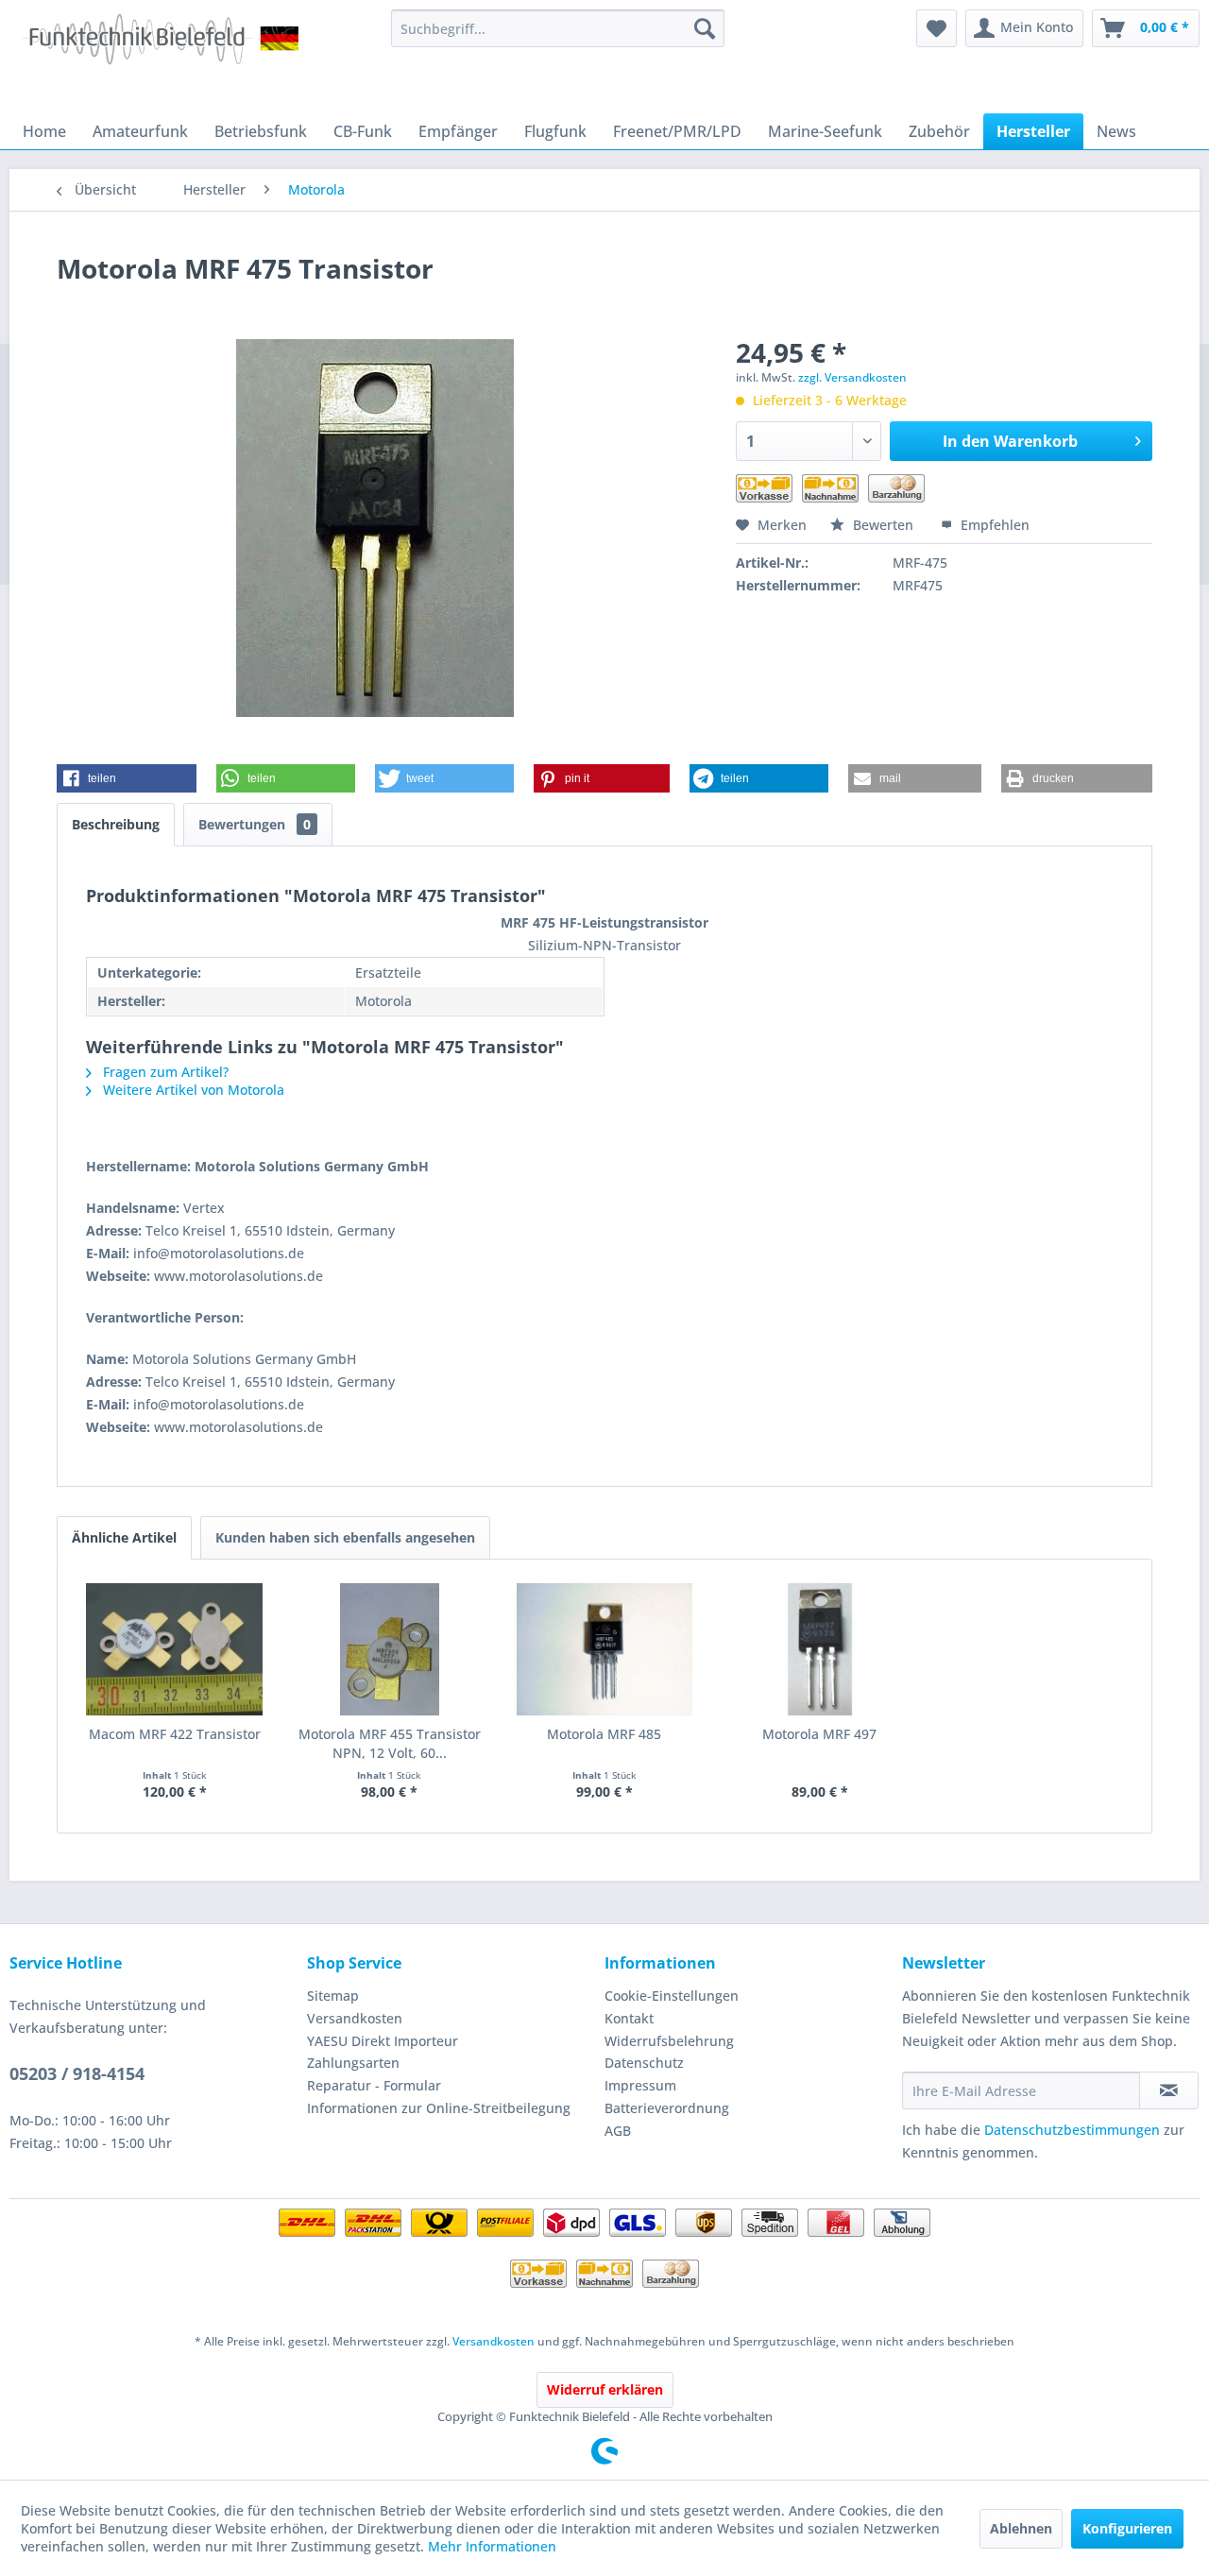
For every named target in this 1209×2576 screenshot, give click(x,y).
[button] (127, 778)
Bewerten (883, 525)
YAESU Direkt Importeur (383, 2041)
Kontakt (629, 2018)
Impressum (640, 2085)
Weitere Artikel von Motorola (192, 1090)
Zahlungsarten (353, 2063)
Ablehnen (1021, 2528)
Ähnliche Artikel (124, 1537)
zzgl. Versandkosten (852, 377)
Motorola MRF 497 (819, 1734)
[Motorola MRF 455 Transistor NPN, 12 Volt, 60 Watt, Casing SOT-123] (390, 1649)
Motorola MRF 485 (604, 1734)
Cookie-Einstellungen (672, 1996)
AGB (618, 2131)
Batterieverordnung (667, 2108)
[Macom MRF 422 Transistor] (175, 1649)
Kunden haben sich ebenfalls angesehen (345, 1537)
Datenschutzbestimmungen (1072, 2130)
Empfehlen (993, 525)
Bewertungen (255, 824)
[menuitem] (558, 28)
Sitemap (333, 1996)
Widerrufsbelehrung (669, 2041)
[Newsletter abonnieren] (1169, 2090)
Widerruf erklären (605, 2389)
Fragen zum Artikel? (164, 1072)
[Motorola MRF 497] (820, 1649)
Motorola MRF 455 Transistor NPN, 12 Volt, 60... (390, 1743)
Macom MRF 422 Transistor (175, 1734)
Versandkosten (355, 2018)
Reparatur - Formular (374, 2085)
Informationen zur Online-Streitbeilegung (439, 2108)
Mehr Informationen (492, 2546)
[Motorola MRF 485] (604, 1649)
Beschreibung (116, 824)
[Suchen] (705, 28)
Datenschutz (644, 2063)
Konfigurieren (1127, 2528)
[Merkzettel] (937, 28)
